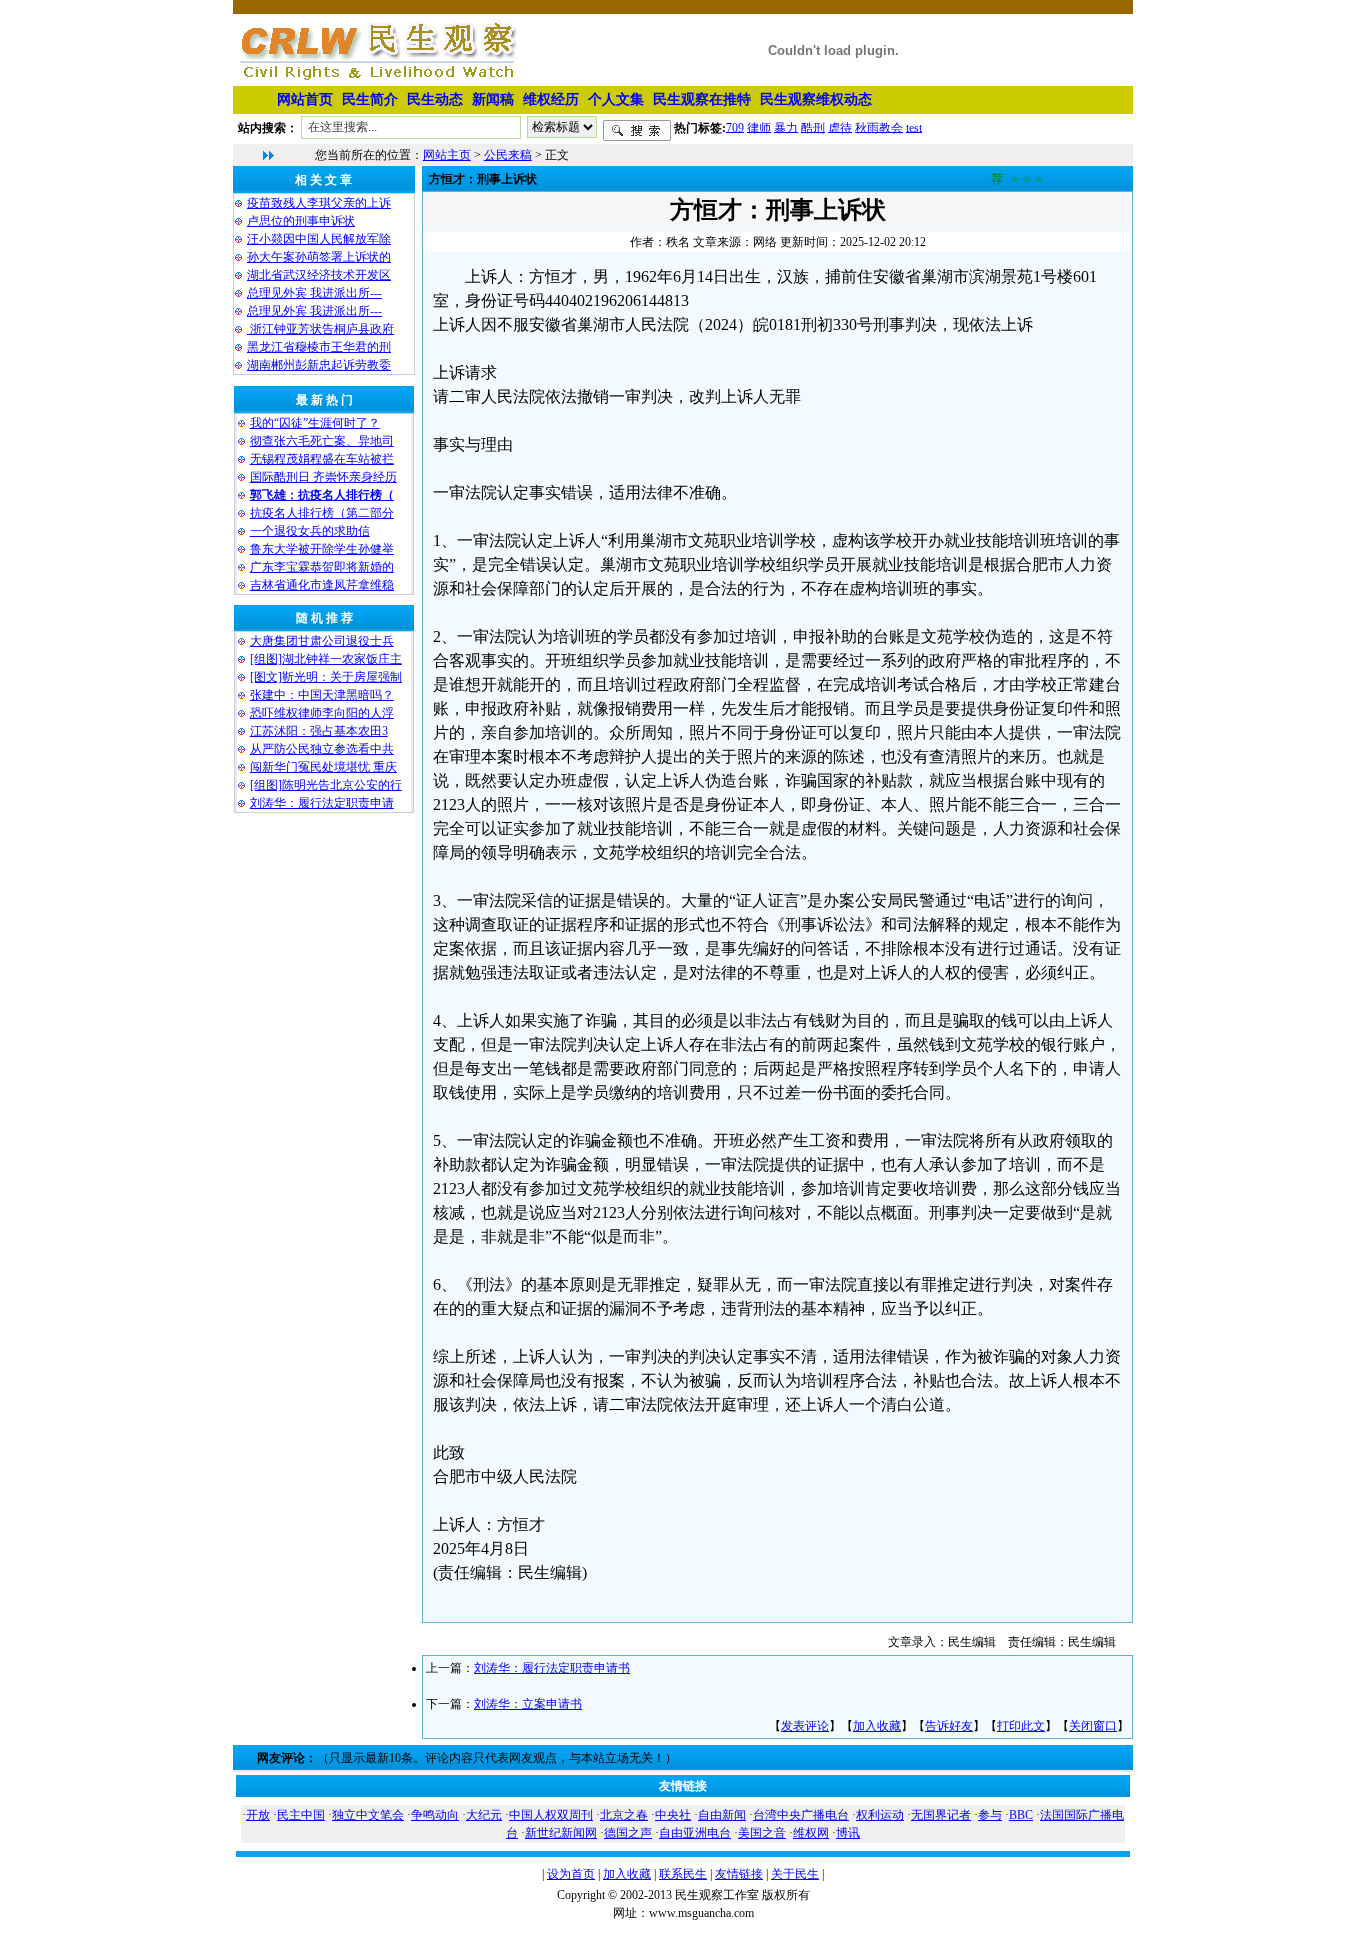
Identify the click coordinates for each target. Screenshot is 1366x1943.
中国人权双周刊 (551, 1815)
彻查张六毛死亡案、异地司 (322, 441)
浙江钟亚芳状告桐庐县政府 (320, 329)
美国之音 (762, 1833)
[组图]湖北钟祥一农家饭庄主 (326, 659)
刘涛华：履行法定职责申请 (322, 803)
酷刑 (813, 127)
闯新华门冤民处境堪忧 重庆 (323, 767)
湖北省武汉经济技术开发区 (319, 275)
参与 (990, 1815)
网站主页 (447, 155)
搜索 (637, 131)
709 (735, 127)
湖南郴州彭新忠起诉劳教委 (319, 365)
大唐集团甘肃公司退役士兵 (322, 641)
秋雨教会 (879, 127)
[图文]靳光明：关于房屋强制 (326, 677)
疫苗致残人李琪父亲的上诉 (319, 203)
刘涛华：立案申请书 (528, 1704)
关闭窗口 (1093, 1726)
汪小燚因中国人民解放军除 (319, 239)
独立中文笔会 (368, 1815)
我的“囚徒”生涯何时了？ (315, 423)
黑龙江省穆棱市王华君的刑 (319, 347)
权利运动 (880, 1815)
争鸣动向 (435, 1815)
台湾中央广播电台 (801, 1815)
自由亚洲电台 (695, 1833)
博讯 (848, 1833)
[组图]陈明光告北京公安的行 (326, 785)
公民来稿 (508, 155)
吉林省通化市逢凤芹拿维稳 (322, 585)
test (914, 127)
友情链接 (739, 1874)
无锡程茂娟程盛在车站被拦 (322, 459)
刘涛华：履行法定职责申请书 (552, 1668)
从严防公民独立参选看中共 (322, 749)
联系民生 (683, 1874)
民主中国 (301, 1815)
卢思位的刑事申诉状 (301, 221)
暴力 (786, 127)
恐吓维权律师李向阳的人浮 (322, 713)
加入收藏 (877, 1726)
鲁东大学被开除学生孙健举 (322, 549)
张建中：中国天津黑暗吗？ (322, 695)
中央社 (673, 1815)
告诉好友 (949, 1726)
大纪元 (484, 1815)
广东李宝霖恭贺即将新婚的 (322, 567)
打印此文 (1021, 1726)
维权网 (811, 1833)
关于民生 (795, 1874)
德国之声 (628, 1833)
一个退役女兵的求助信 (310, 531)
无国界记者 (941, 1815)
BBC (1021, 1815)
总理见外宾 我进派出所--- (314, 293)
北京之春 (624, 1815)
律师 (759, 127)
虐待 (840, 127)
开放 (258, 1815)
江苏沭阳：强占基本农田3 (319, 731)
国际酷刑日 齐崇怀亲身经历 (323, 477)
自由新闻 (722, 1815)
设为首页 (571, 1874)
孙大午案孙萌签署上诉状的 (319, 257)
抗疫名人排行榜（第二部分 (322, 513)
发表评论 (805, 1726)
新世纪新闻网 (561, 1833)
